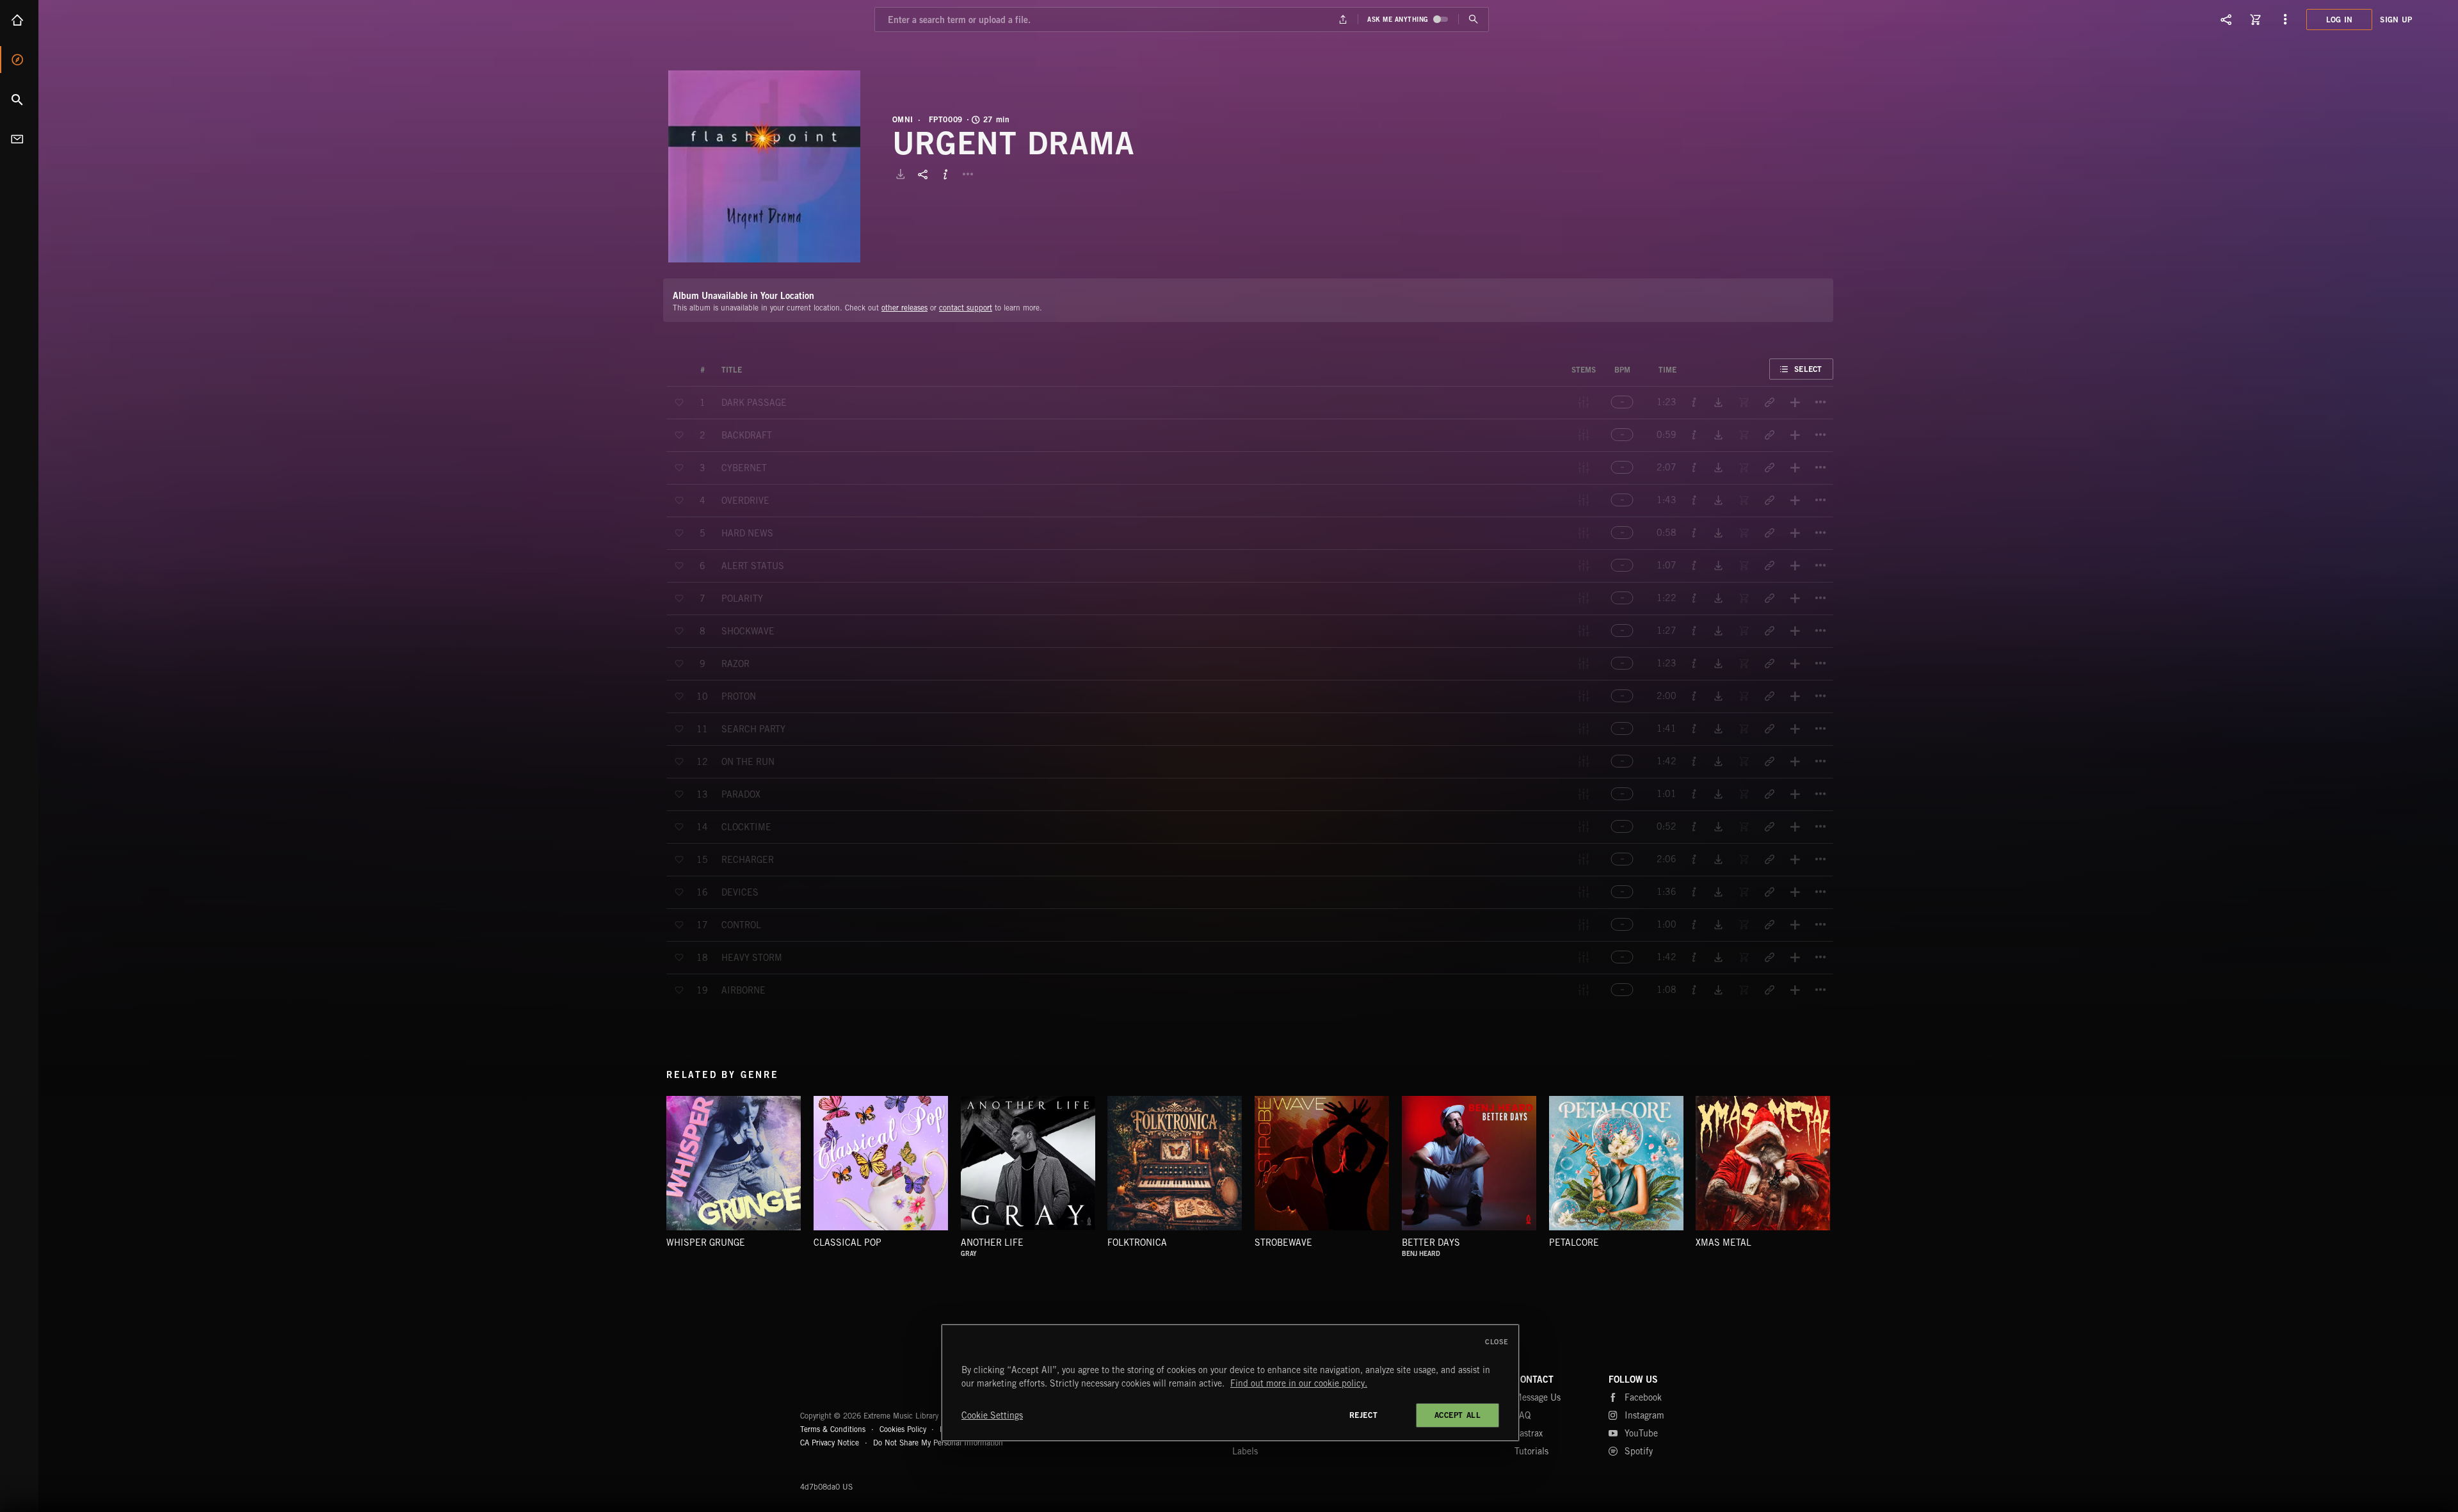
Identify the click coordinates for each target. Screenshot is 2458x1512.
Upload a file (1343, 20)
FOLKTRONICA (1137, 1243)
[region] (1230, 1383)
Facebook (1643, 1397)
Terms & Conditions (833, 1429)
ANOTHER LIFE (992, 1243)
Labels (1245, 1451)
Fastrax (1529, 1433)
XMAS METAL (1723, 1243)
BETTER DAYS (1431, 1243)
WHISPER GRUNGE (706, 1243)
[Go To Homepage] (108, 19)
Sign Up (2396, 20)
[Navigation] (2285, 19)
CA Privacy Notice (830, 1443)
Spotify (1639, 1451)
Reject (1364, 1415)
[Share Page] (2226, 19)
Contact (19, 139)
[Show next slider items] (1843, 1170)
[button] (764, 166)
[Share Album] (923, 174)
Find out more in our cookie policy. (1299, 1383)
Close (1497, 1342)
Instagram (1644, 1415)
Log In (2340, 20)
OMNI (903, 120)
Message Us (1538, 1397)
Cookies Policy (903, 1429)
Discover (19, 60)
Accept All (1458, 1415)
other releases (904, 308)
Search (19, 99)
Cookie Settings (992, 1415)
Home (19, 20)
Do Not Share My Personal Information (938, 1443)
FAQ (1522, 1415)
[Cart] (2256, 19)
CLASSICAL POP (847, 1243)
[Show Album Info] (945, 174)
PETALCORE (1574, 1243)
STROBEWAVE (1283, 1243)
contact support (966, 308)
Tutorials (1531, 1451)
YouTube (1641, 1433)
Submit (1473, 20)
